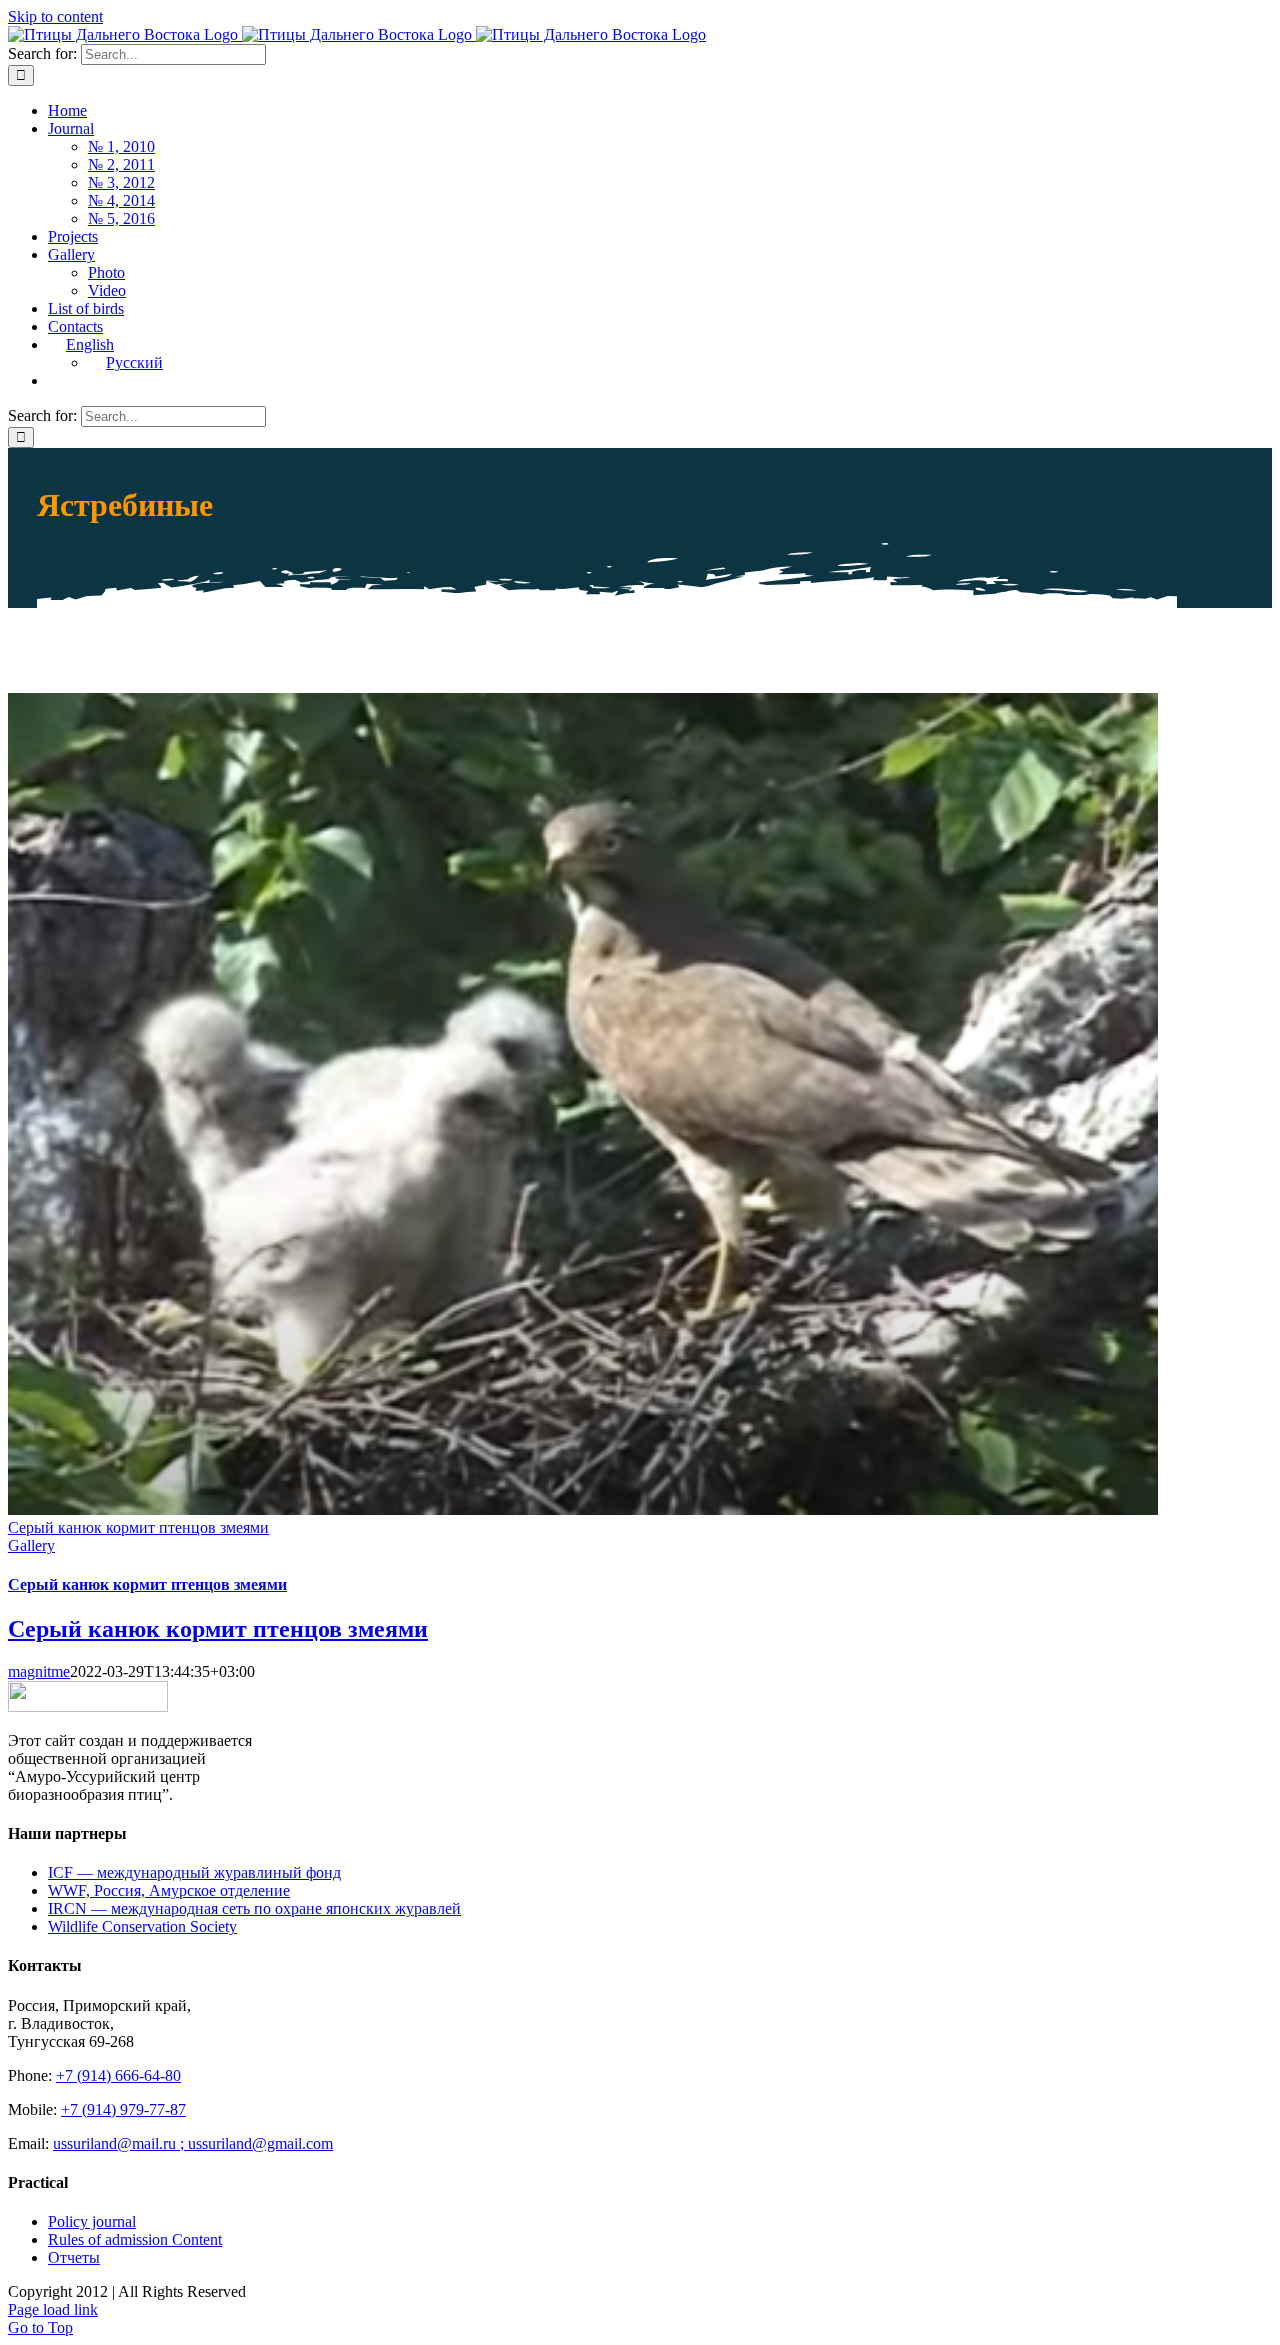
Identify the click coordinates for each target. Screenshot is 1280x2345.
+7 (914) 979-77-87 (123, 2109)
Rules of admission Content (135, 2239)
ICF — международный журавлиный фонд (194, 1872)
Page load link (53, 2309)
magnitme (39, 1671)
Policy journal (92, 2221)
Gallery (31, 1545)
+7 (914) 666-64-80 (118, 2075)
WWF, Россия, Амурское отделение (169, 1890)
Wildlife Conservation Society (142, 1926)
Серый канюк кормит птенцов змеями (138, 1527)
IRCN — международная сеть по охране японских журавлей (254, 1908)
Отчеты (74, 2257)
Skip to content (55, 16)
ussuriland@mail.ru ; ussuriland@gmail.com (193, 2143)
